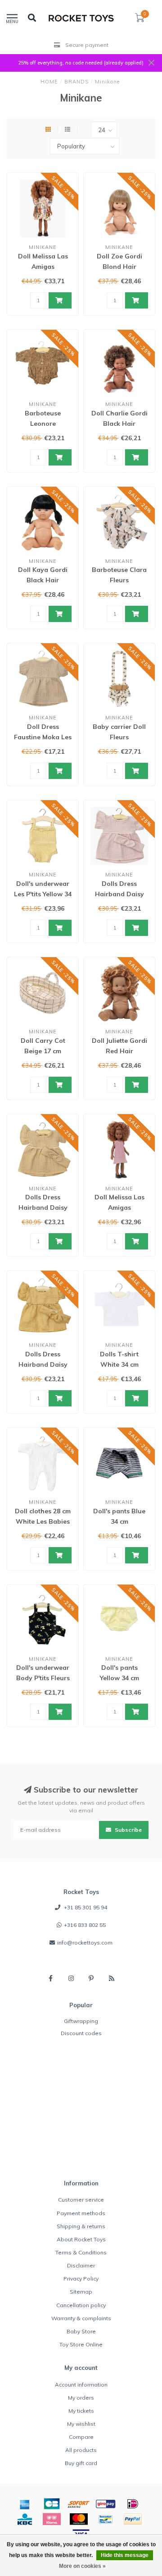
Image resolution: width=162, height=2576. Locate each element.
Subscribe (128, 1830)
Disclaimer (81, 2265)
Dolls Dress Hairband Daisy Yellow (43, 1364)
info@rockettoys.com (85, 1942)
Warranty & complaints (81, 2318)
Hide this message (125, 2555)
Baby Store (81, 2331)
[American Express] (25, 2504)
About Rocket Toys (81, 2239)
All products (81, 2450)
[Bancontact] (106, 2519)
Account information (81, 2385)
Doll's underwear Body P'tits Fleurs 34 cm (43, 1678)
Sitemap (81, 2292)
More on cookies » (82, 2566)
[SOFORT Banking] (79, 2504)
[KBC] (25, 2519)
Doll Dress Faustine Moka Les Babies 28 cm (43, 737)
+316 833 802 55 (85, 1925)
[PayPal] (133, 2519)
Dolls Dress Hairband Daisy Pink (119, 894)
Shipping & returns (81, 2226)
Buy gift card (81, 2463)
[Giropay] (106, 2504)
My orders (81, 2398)
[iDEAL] (133, 2504)
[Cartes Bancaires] (52, 2504)
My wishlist (81, 2424)
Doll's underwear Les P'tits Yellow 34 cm (43, 894)
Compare (81, 2437)
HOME (49, 82)
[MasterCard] (79, 2519)
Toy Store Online (81, 2344)
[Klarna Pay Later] (52, 2519)
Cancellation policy (81, 2305)
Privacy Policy (81, 2279)
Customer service (81, 2200)
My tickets (81, 2411)
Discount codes (81, 2033)
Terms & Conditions (81, 2252)
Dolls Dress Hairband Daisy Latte (43, 1207)
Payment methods (81, 2213)
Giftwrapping (81, 2021)
